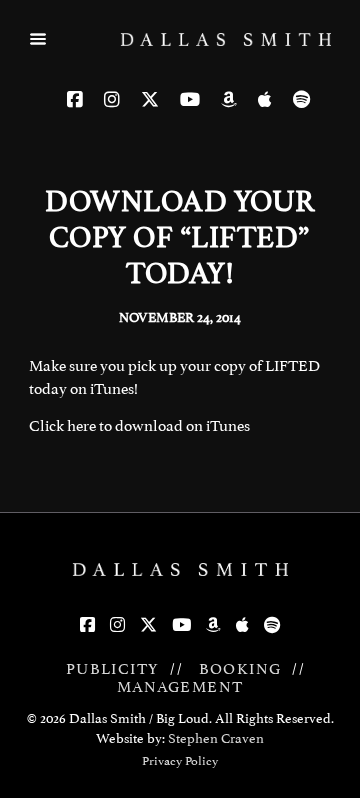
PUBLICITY (113, 669)
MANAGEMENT (180, 687)
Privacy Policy (180, 761)
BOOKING (240, 669)
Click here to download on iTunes (139, 426)
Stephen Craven (216, 738)
